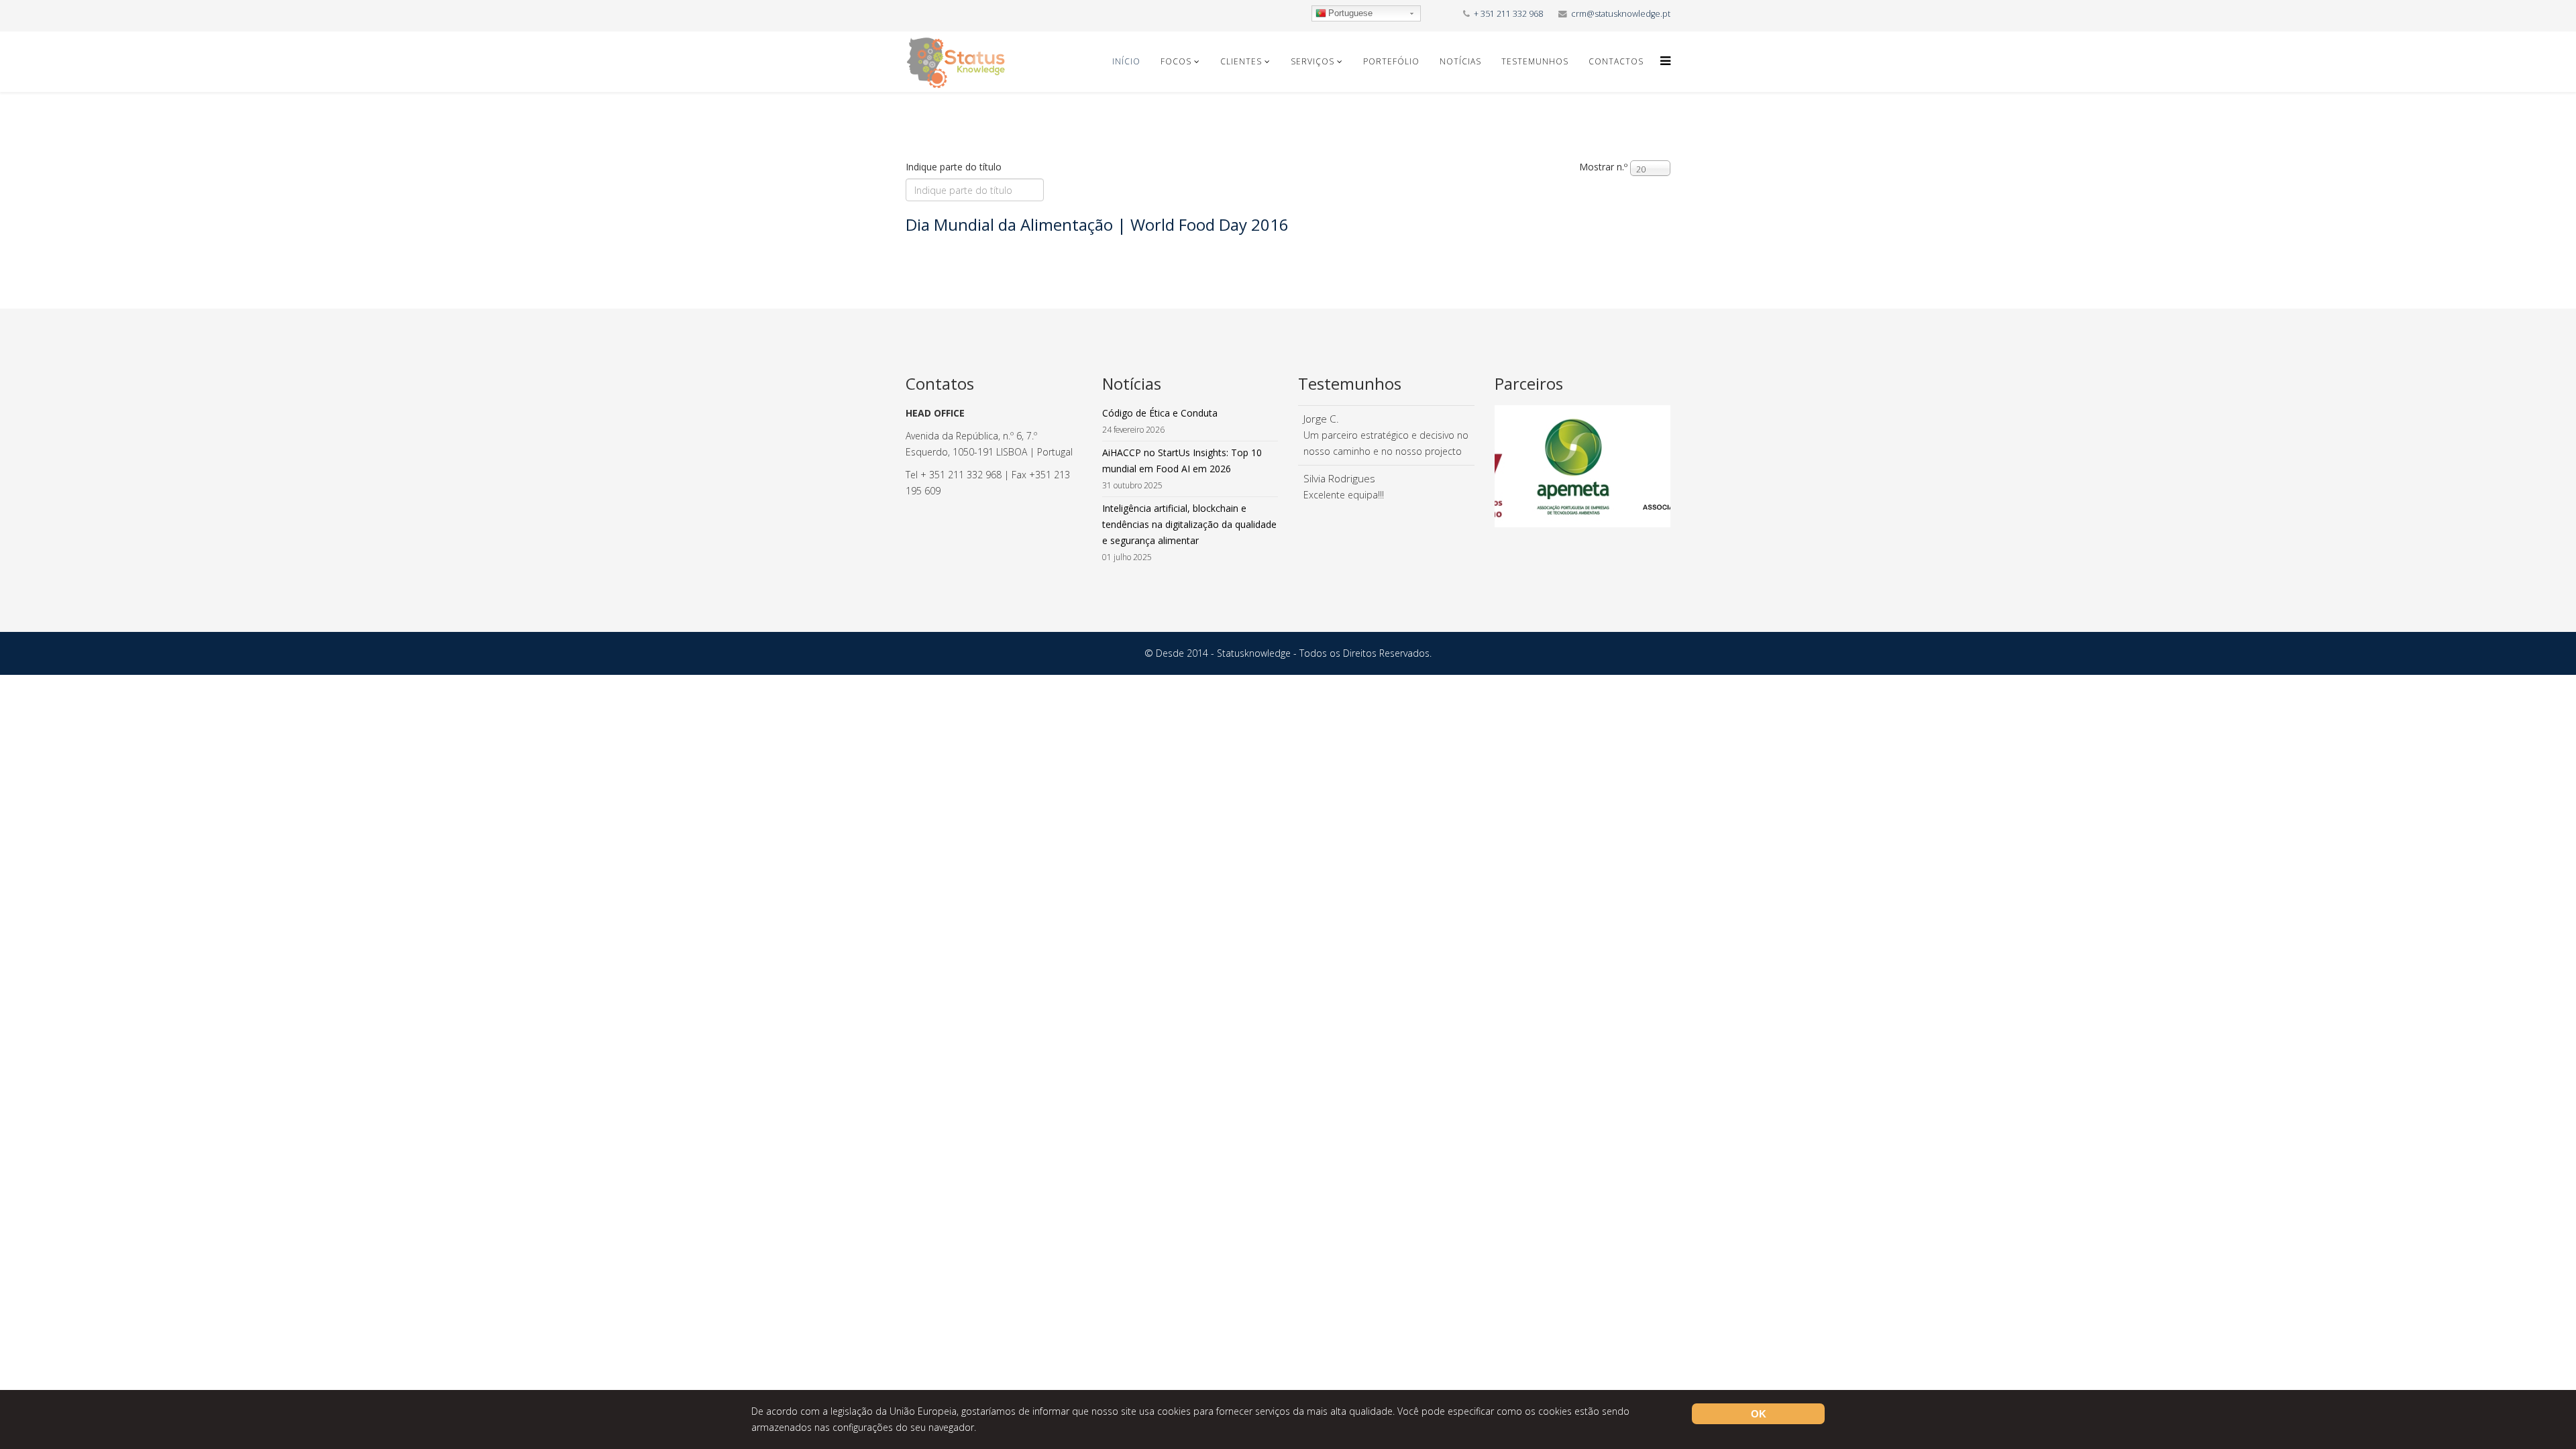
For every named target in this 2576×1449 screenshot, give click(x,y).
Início (1126, 61)
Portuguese (1350, 13)
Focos (1176, 61)
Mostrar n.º (1603, 167)
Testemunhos (1535, 61)
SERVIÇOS (1312, 61)
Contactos (1616, 61)
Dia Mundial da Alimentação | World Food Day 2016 (1097, 224)
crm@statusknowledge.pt (1621, 14)
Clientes (1241, 61)
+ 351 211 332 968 (1508, 14)
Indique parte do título (955, 167)
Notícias (1460, 61)
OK (1759, 1414)
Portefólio (1391, 61)
